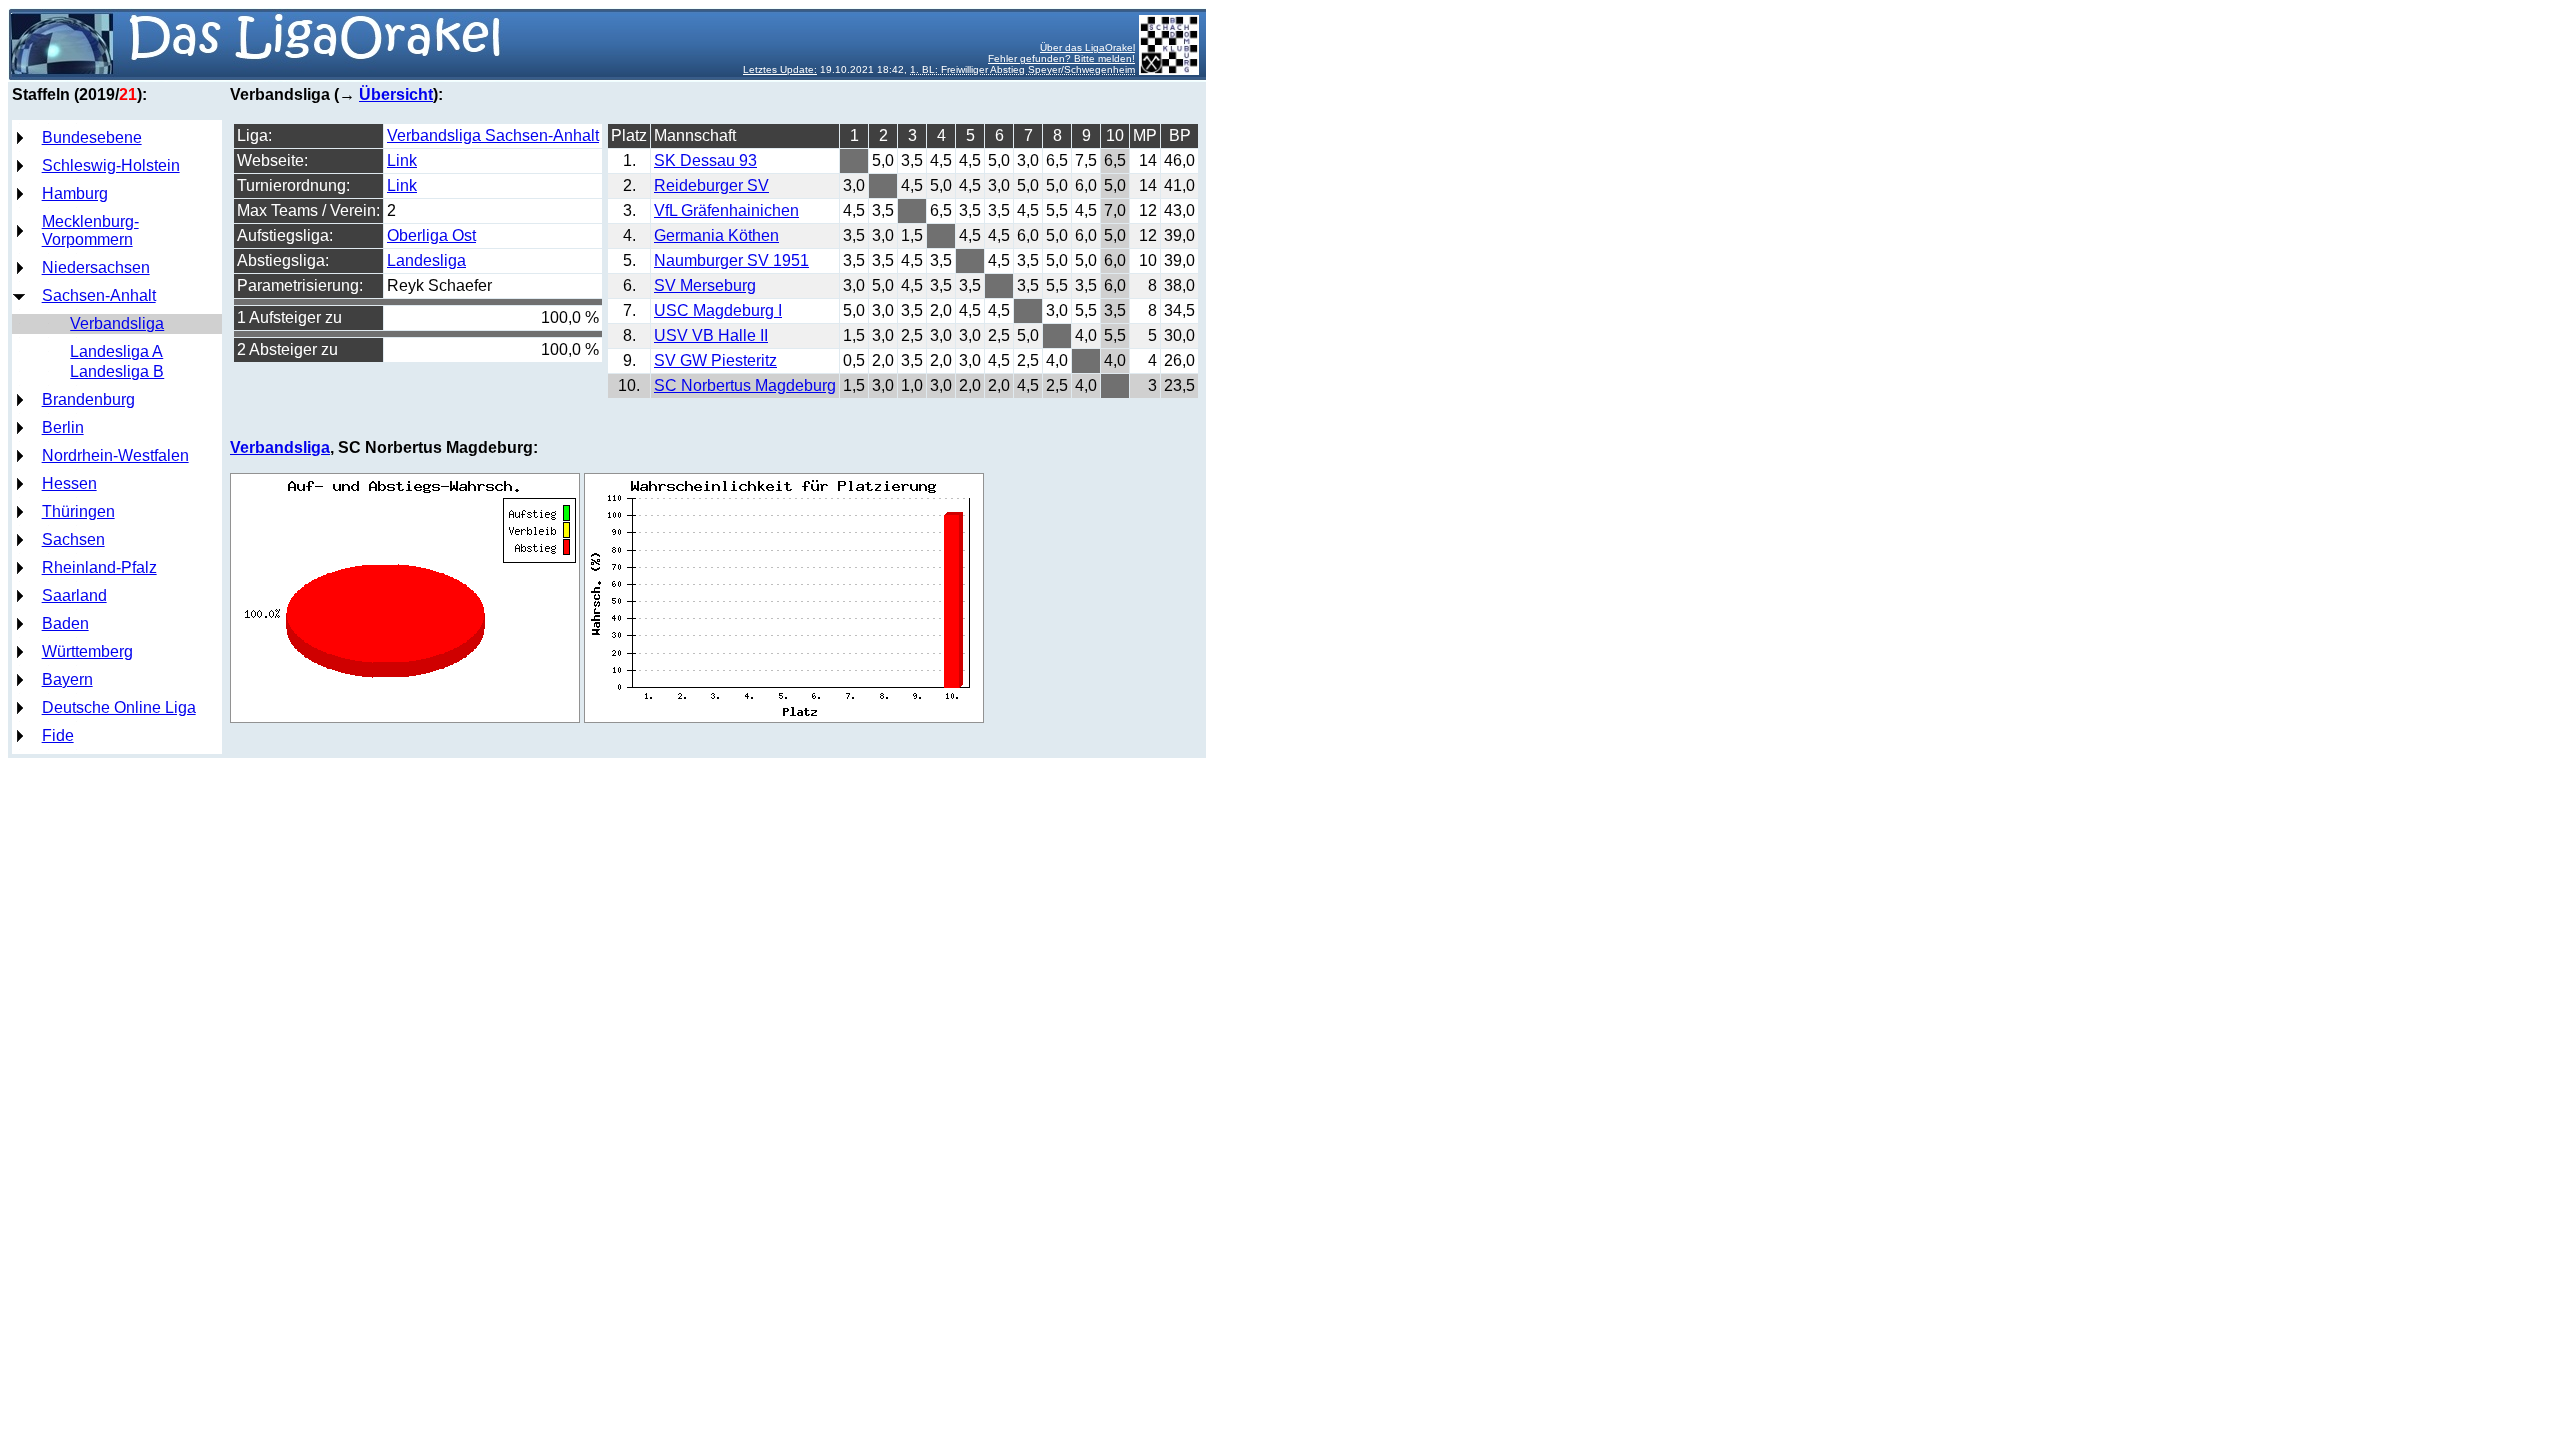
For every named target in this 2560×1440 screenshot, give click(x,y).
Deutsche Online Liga (119, 707)
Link (402, 160)
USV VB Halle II (711, 335)
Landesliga (426, 260)
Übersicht (396, 94)
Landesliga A (116, 351)
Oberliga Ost (431, 235)
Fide (58, 735)
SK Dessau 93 (705, 160)
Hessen (69, 483)
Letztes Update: (780, 69)
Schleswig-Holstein (111, 165)
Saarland (74, 595)
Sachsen (73, 539)
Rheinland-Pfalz (99, 567)
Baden (65, 623)
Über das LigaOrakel (1087, 47)
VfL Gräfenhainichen (726, 210)
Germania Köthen (716, 235)
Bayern (67, 679)
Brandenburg (88, 399)
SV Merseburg (705, 285)
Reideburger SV (711, 185)
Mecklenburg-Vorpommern (90, 230)
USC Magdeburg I (718, 310)
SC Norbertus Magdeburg (745, 385)
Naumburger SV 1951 (731, 260)
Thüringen (78, 511)
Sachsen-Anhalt (99, 295)
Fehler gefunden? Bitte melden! (1061, 58)
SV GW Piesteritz (715, 360)
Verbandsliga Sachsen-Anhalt (493, 135)
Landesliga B (117, 371)
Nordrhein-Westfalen (115, 455)
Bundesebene (92, 137)
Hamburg (75, 193)
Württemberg (87, 651)
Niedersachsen (96, 267)
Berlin (63, 427)
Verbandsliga (117, 323)
